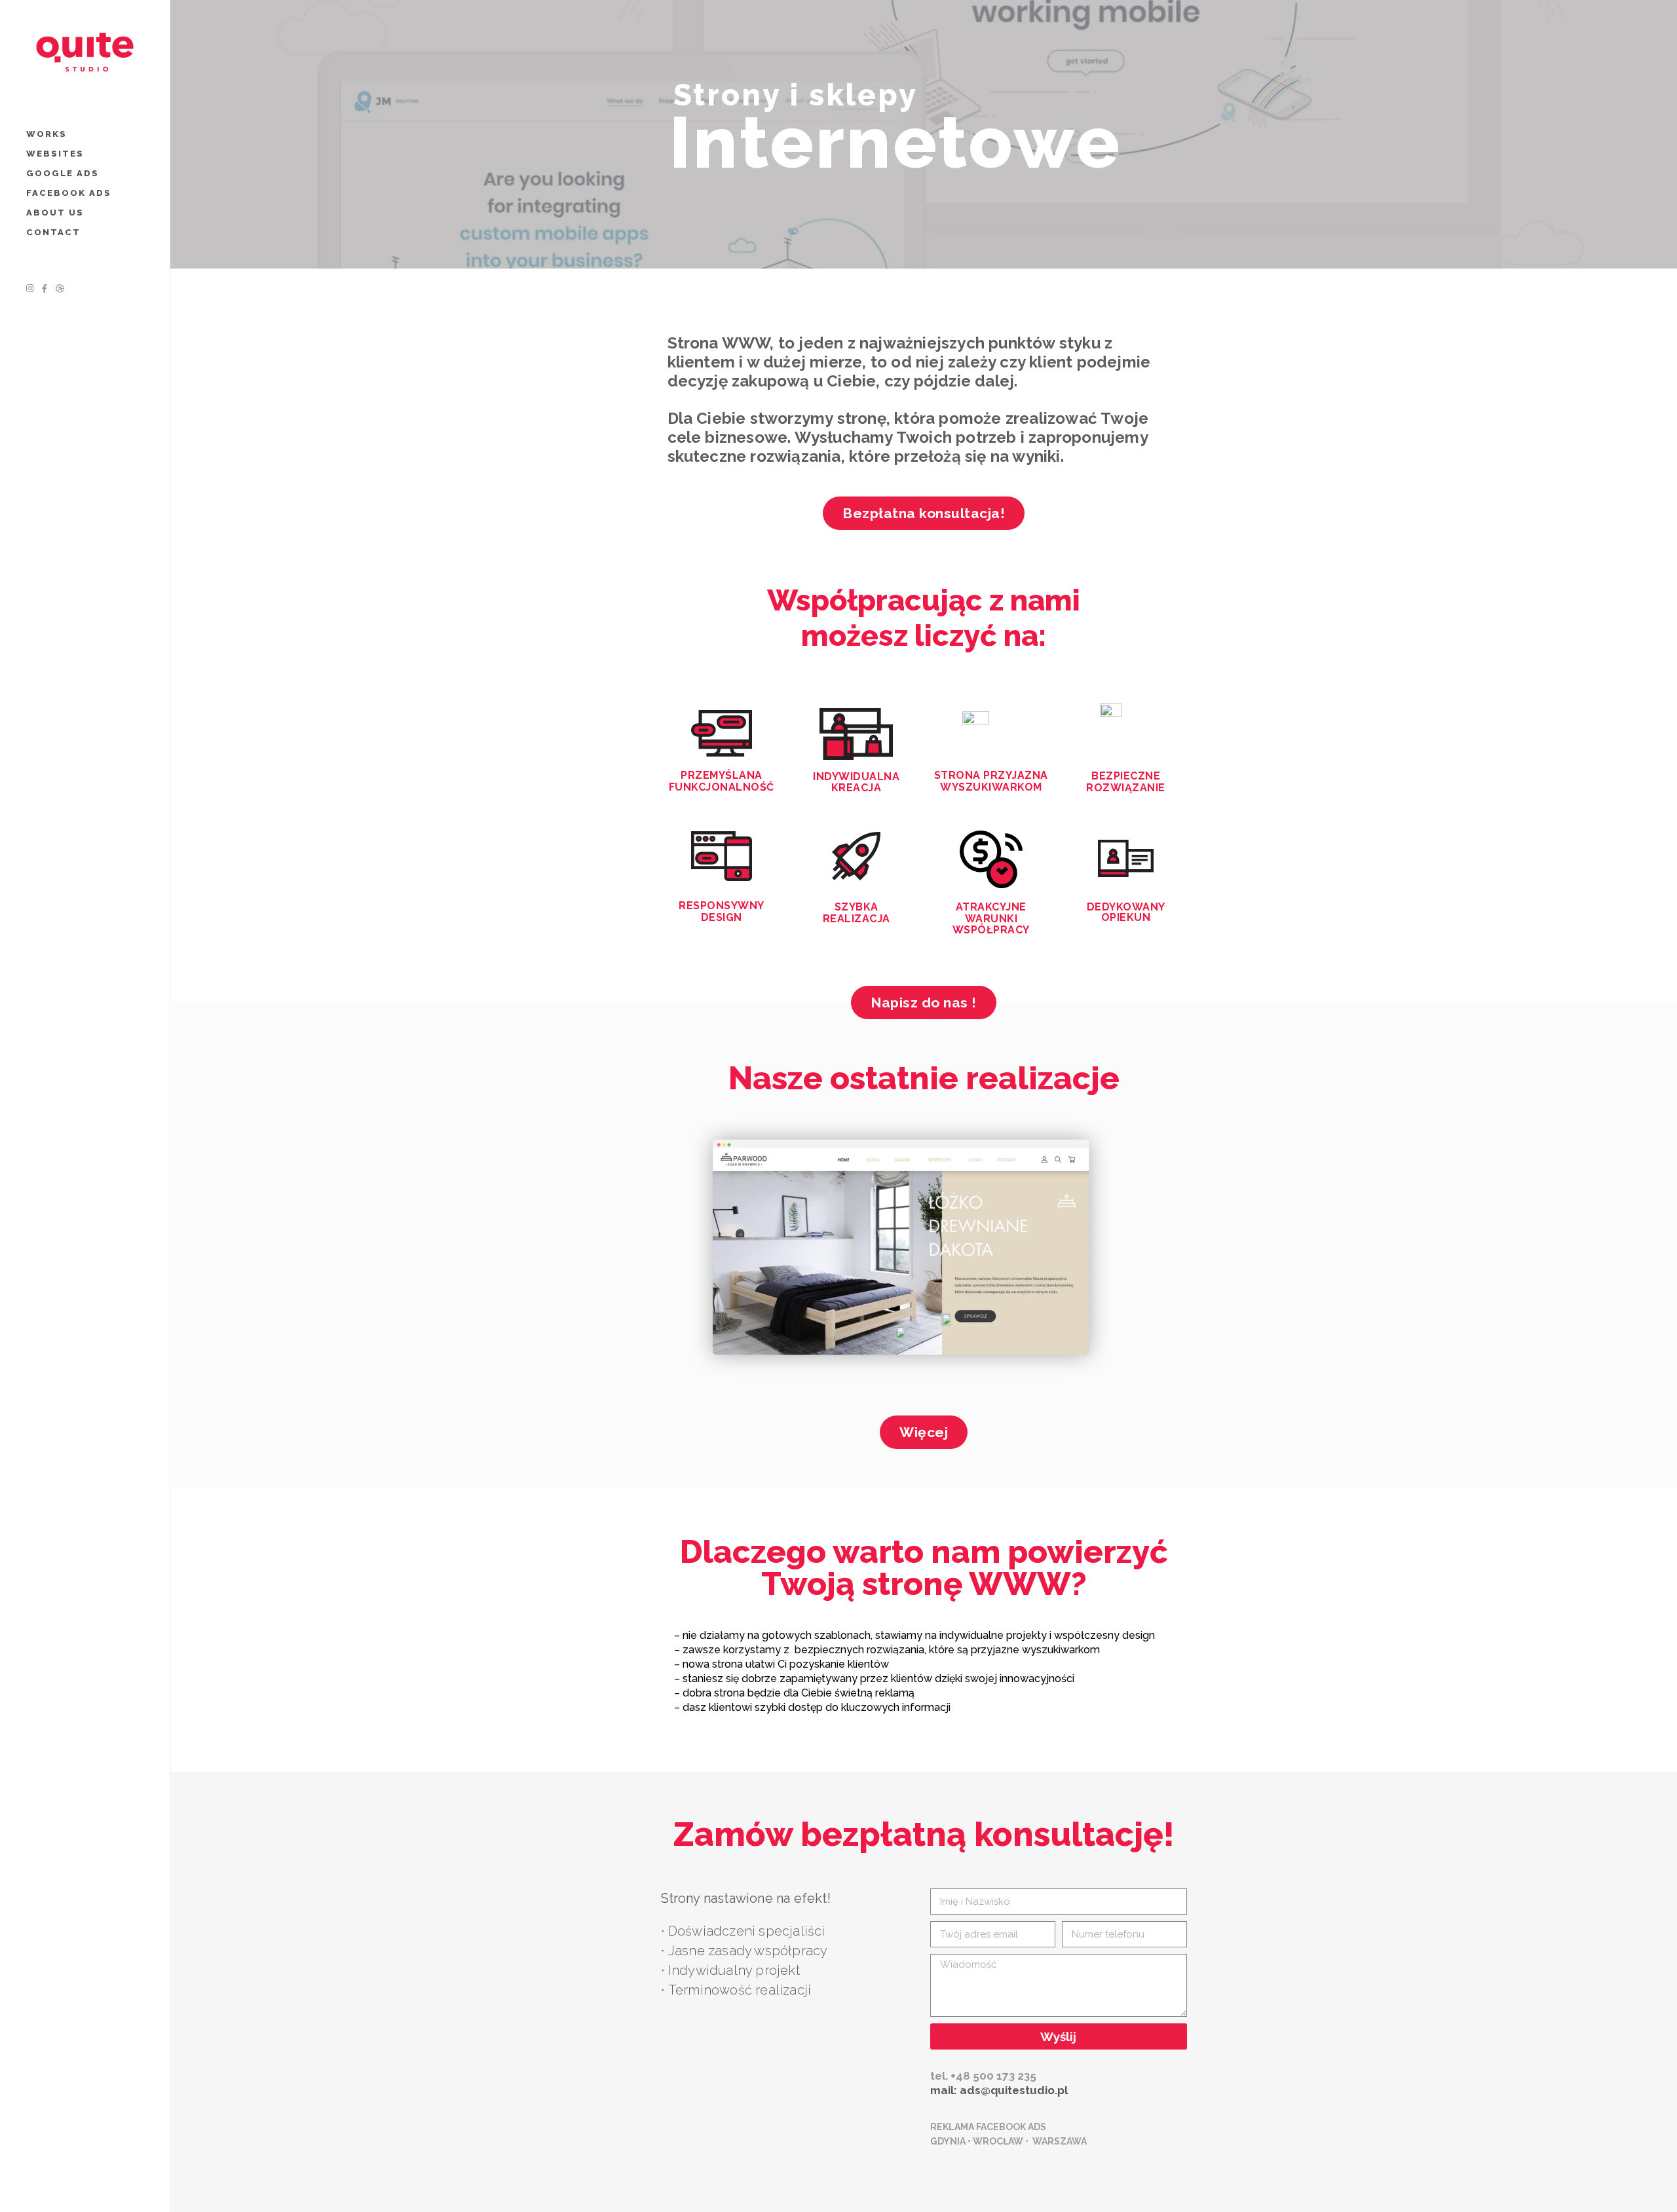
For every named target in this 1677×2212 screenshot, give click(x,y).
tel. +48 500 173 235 (983, 2076)
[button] (924, 513)
